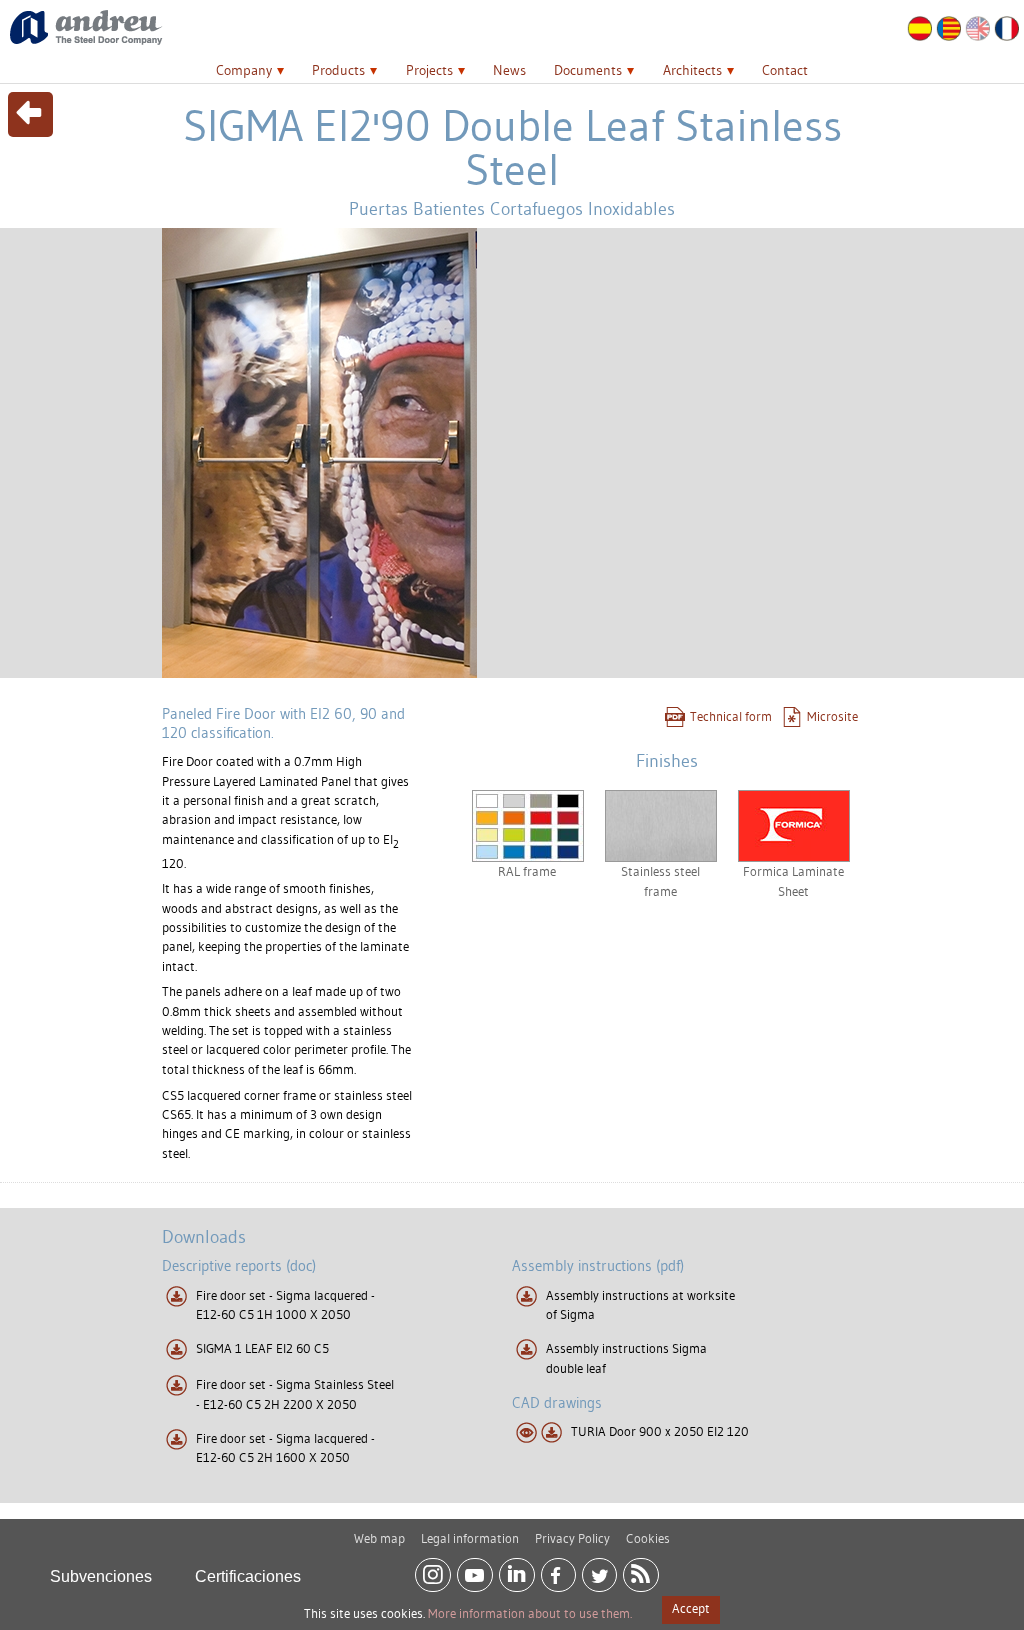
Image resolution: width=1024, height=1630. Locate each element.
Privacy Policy (572, 1538)
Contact (785, 70)
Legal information (470, 1538)
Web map (379, 1538)
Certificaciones (248, 1576)
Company (244, 70)
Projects (429, 70)
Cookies (648, 1538)
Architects (692, 70)
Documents (588, 70)
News (509, 70)
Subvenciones (101, 1576)
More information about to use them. (530, 1613)
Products (338, 70)
